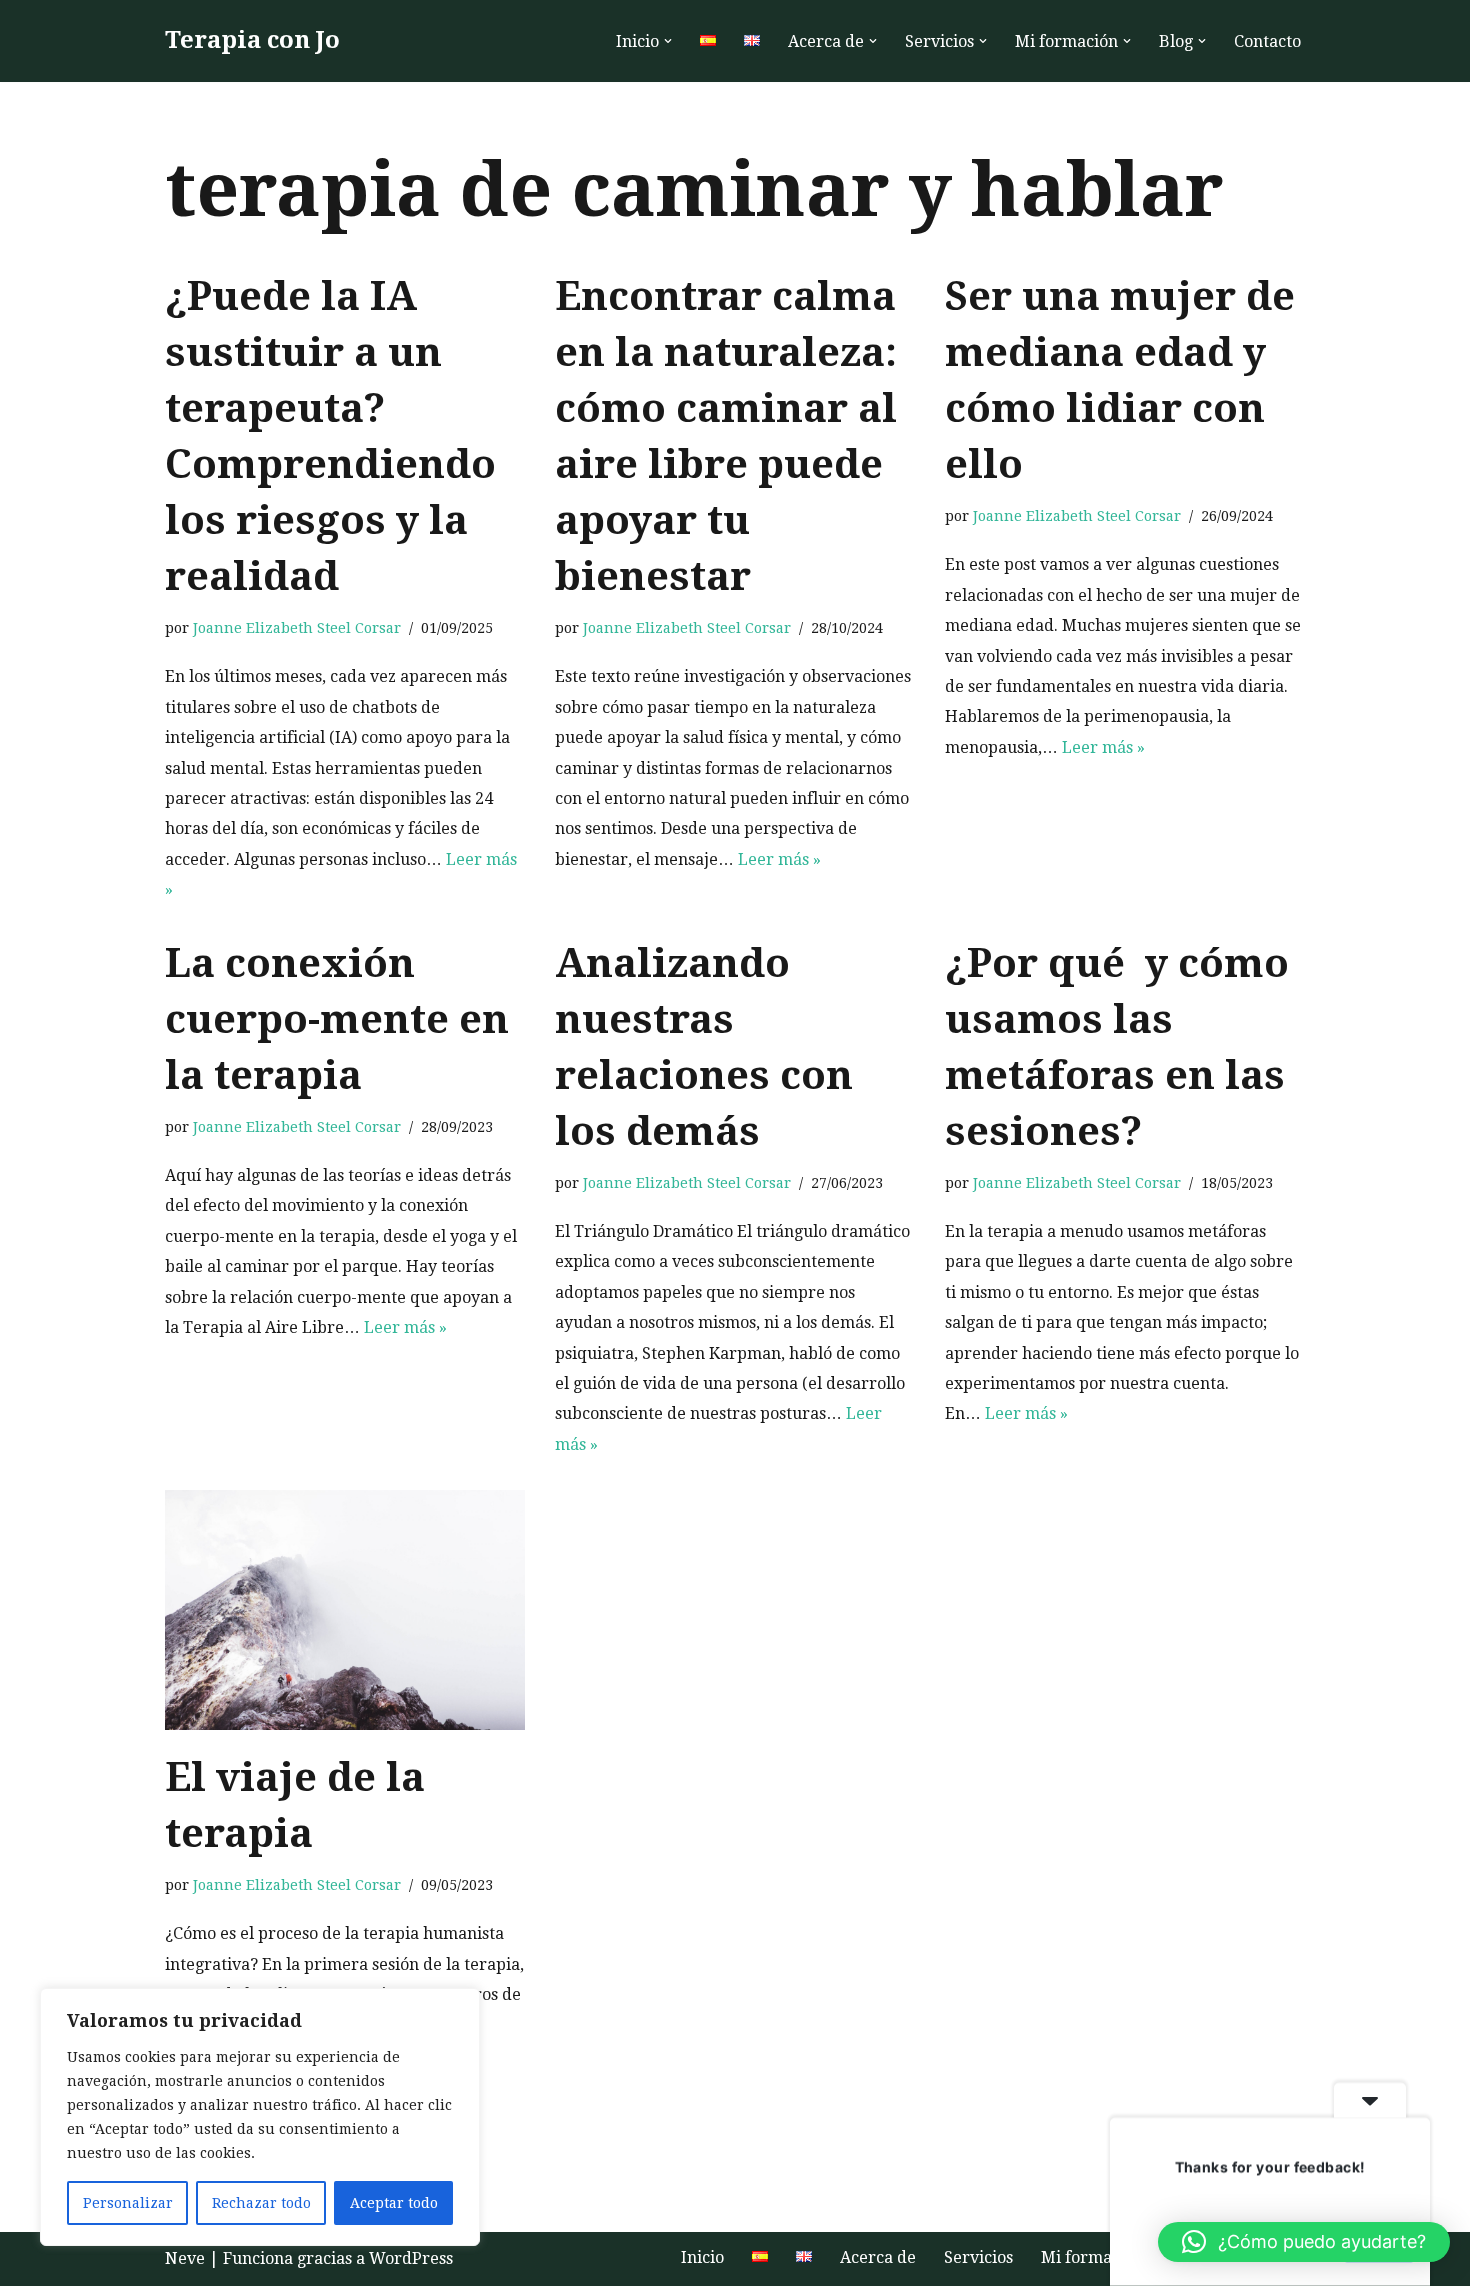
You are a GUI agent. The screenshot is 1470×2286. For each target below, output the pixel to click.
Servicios (978, 2257)
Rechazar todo (261, 2203)
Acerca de (878, 2257)
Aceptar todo (394, 2203)
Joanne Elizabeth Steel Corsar (297, 628)
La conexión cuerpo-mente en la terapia (337, 1019)
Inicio (702, 2257)
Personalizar (128, 2203)
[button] (668, 41)
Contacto (1267, 41)
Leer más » (779, 859)
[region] (260, 2117)
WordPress (411, 2258)
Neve (185, 2258)
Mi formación (1092, 2257)
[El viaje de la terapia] (345, 1610)
